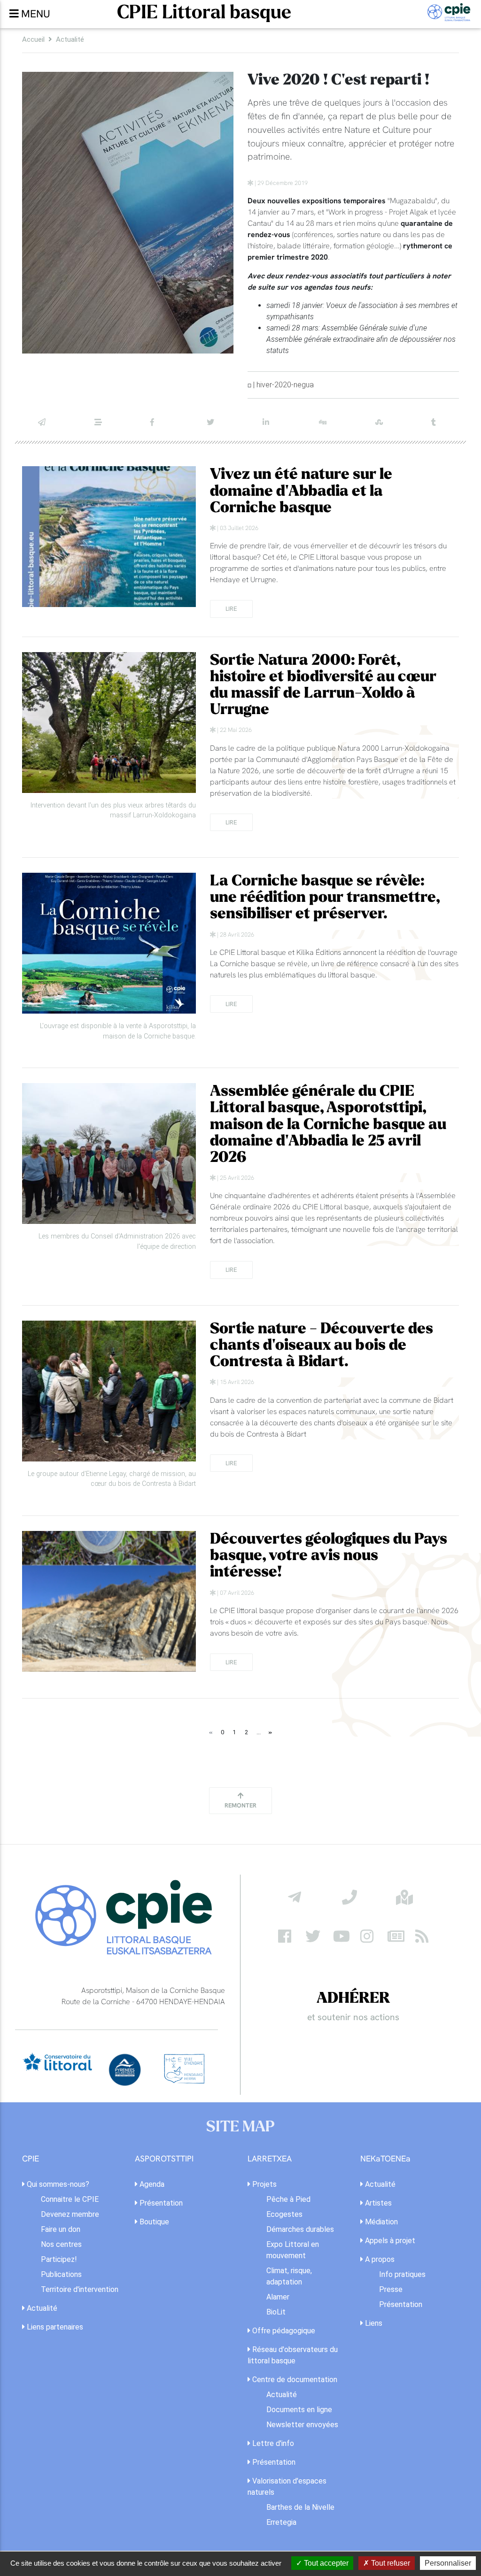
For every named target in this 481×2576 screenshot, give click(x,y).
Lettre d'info (272, 2443)
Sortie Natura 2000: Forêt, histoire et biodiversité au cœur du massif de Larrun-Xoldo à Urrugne (323, 685)
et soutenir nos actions (353, 2017)
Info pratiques (402, 2274)
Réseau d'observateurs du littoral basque (293, 2355)
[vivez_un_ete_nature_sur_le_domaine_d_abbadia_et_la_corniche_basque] (109, 537)
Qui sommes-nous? (57, 2184)
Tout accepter (325, 2563)
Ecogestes (284, 2214)
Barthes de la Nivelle (300, 2507)
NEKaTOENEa (385, 2159)
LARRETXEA (270, 2159)
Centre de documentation (294, 2380)
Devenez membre (70, 2214)
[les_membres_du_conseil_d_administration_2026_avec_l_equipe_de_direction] (109, 1153)
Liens (373, 2323)
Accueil (33, 39)
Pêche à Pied (288, 2199)
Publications (61, 2274)
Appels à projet (389, 2241)
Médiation (380, 2222)
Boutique (153, 2222)
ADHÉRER (353, 1998)
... (259, 1732)
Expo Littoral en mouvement (293, 2250)
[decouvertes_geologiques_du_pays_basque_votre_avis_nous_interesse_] (109, 1601)
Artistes (377, 2203)
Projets (264, 2184)
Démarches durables (300, 2229)
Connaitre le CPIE (70, 2199)
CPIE (31, 2159)
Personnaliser (448, 2563)
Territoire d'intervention (80, 2289)
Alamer (278, 2297)
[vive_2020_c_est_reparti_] (128, 213)
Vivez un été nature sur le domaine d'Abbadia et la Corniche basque (301, 491)
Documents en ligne (299, 2410)
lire (231, 608)
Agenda (151, 2184)
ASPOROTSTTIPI (164, 2159)
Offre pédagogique (283, 2331)
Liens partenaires (54, 2327)
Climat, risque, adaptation (289, 2276)
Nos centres (61, 2244)
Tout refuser (390, 2563)
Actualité (70, 39)
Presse (391, 2289)
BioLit (276, 2312)
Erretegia (281, 2522)
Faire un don (61, 2229)
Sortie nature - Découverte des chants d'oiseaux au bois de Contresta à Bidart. (322, 1346)
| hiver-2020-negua (283, 385)
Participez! (59, 2259)
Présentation (160, 2203)
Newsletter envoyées (302, 2425)
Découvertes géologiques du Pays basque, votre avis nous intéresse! (329, 1556)
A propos (379, 2259)
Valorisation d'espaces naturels (287, 2487)
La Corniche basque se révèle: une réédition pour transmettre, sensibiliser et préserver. (325, 898)
